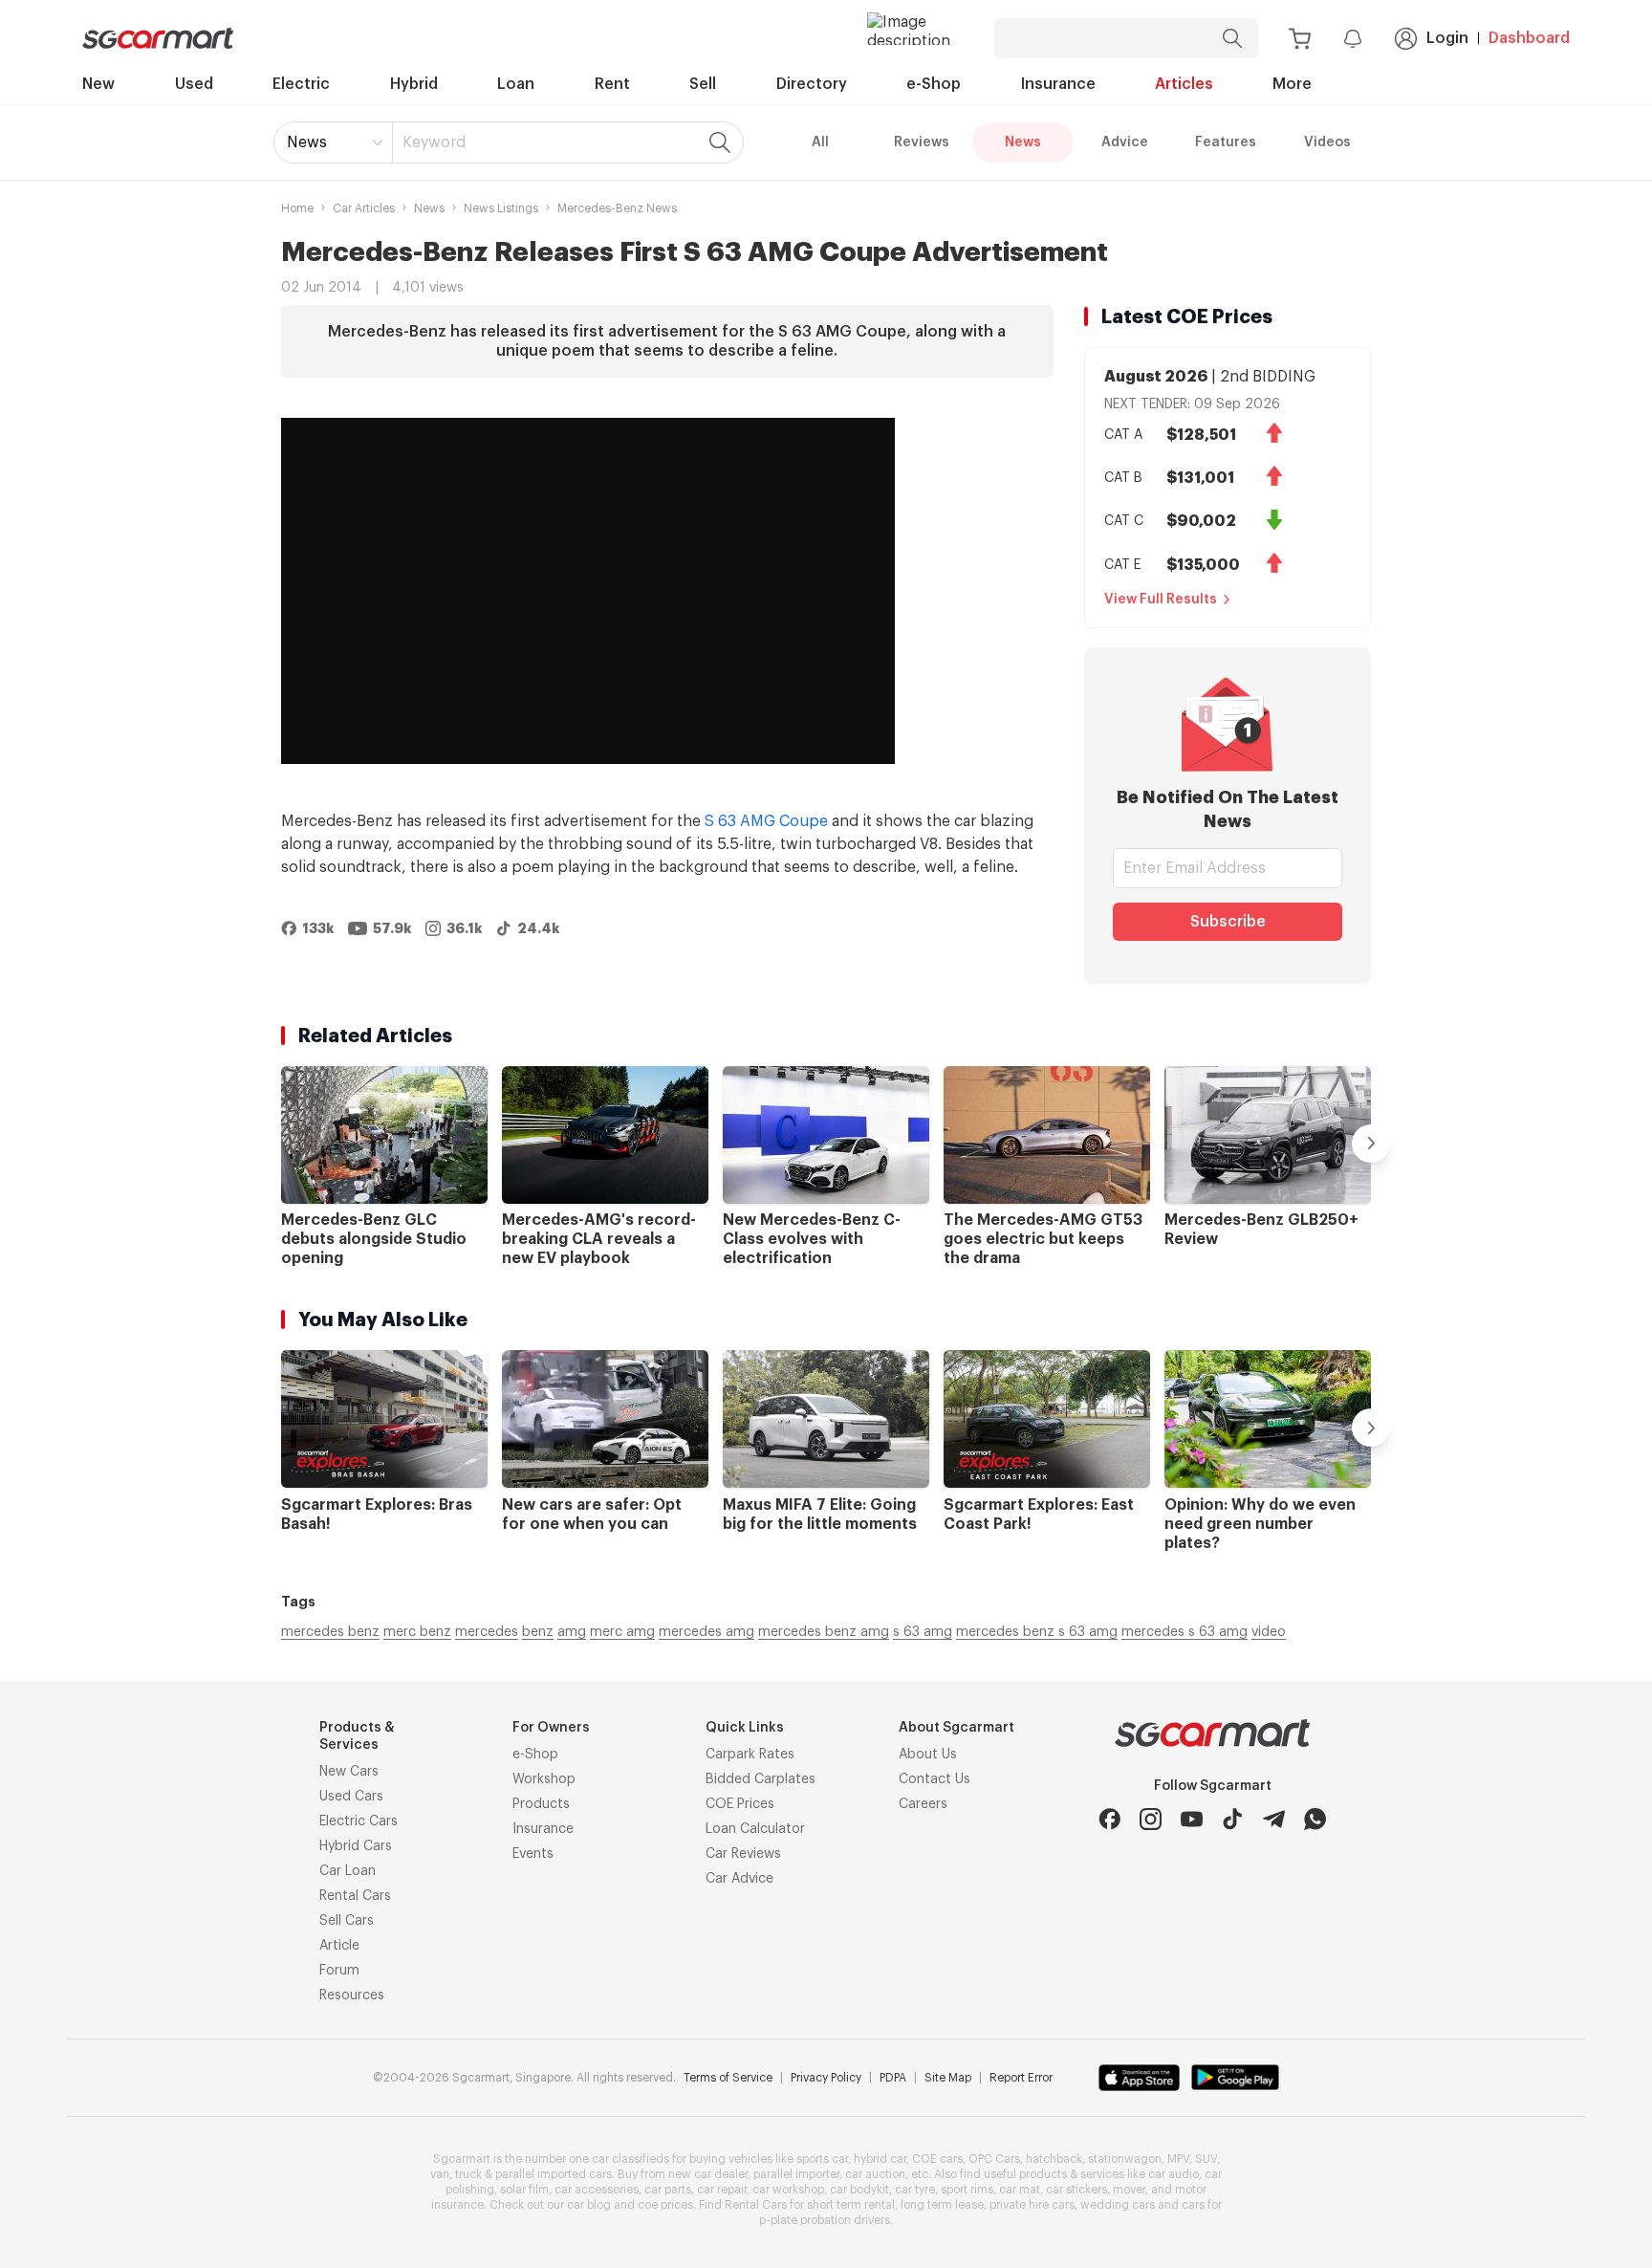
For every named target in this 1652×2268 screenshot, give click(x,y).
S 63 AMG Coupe (766, 821)
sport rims (967, 2190)
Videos (1327, 142)
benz (538, 1632)
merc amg (622, 1632)
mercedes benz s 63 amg (1037, 1632)
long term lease (942, 2205)
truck (468, 2174)
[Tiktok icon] (1233, 1819)
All (820, 142)
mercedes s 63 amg (1185, 1632)
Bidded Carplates (761, 1779)
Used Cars (351, 1797)
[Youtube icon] (1192, 1819)
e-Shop (934, 84)
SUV (1206, 2159)
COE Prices (740, 1804)
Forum (339, 1971)
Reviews (922, 142)
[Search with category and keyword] (1232, 38)
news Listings (501, 208)
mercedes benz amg (824, 1632)
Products (541, 1804)
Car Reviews (743, 1854)
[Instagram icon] (1151, 1819)
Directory (812, 84)
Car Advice (739, 1879)
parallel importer (796, 2174)
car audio (1174, 2174)
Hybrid (414, 84)
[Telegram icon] (1274, 1819)
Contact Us (935, 1779)
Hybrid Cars (356, 1846)
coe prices (665, 2205)
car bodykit (859, 2190)
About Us (928, 1755)
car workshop (788, 2190)
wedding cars (1118, 2205)
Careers (923, 1804)
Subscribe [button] (1228, 922)
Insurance (1058, 84)
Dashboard (1529, 38)
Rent (612, 84)
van (440, 2174)
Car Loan (348, 1871)
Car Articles (364, 208)
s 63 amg (923, 1632)
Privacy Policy (826, 2078)
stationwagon (1125, 2159)
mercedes (487, 1632)
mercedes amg (706, 1632)
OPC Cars (994, 2159)
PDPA (893, 2078)
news (429, 208)
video (1269, 1632)
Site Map (948, 2078)
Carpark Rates (750, 1755)
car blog (589, 2205)
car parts (668, 2190)
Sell (703, 84)
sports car (822, 2159)
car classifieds (630, 2159)
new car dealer (708, 2174)
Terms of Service (728, 2078)
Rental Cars (355, 1896)
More (1292, 84)
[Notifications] (1353, 38)
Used (194, 84)
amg (572, 1632)
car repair (722, 2190)
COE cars (937, 2159)
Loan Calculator (755, 1829)
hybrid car (880, 2159)
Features (1226, 142)
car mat (1020, 2190)
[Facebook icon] (1109, 1819)
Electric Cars (359, 1821)
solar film (524, 2190)
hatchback (1054, 2159)
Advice (1125, 142)
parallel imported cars (554, 2174)
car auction (875, 2174)
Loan (516, 84)
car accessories (597, 2190)
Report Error (1021, 2078)
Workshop (544, 1779)
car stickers (1076, 2190)
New (98, 84)
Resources (352, 1995)
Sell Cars (347, 1921)
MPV (1178, 2159)
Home (297, 208)
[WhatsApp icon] (1315, 1819)
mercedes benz (330, 1632)
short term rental (851, 2205)
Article (339, 1946)
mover (1129, 2190)
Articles (1184, 84)
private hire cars (1032, 2205)
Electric (301, 84)
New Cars (349, 1772)
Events (533, 1854)
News (307, 142)
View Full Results (1161, 600)
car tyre (915, 2190)
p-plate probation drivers (825, 2220)
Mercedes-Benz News (617, 208)
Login (1447, 38)
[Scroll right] (1371, 1144)
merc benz (417, 1632)
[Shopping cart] (1300, 39)
